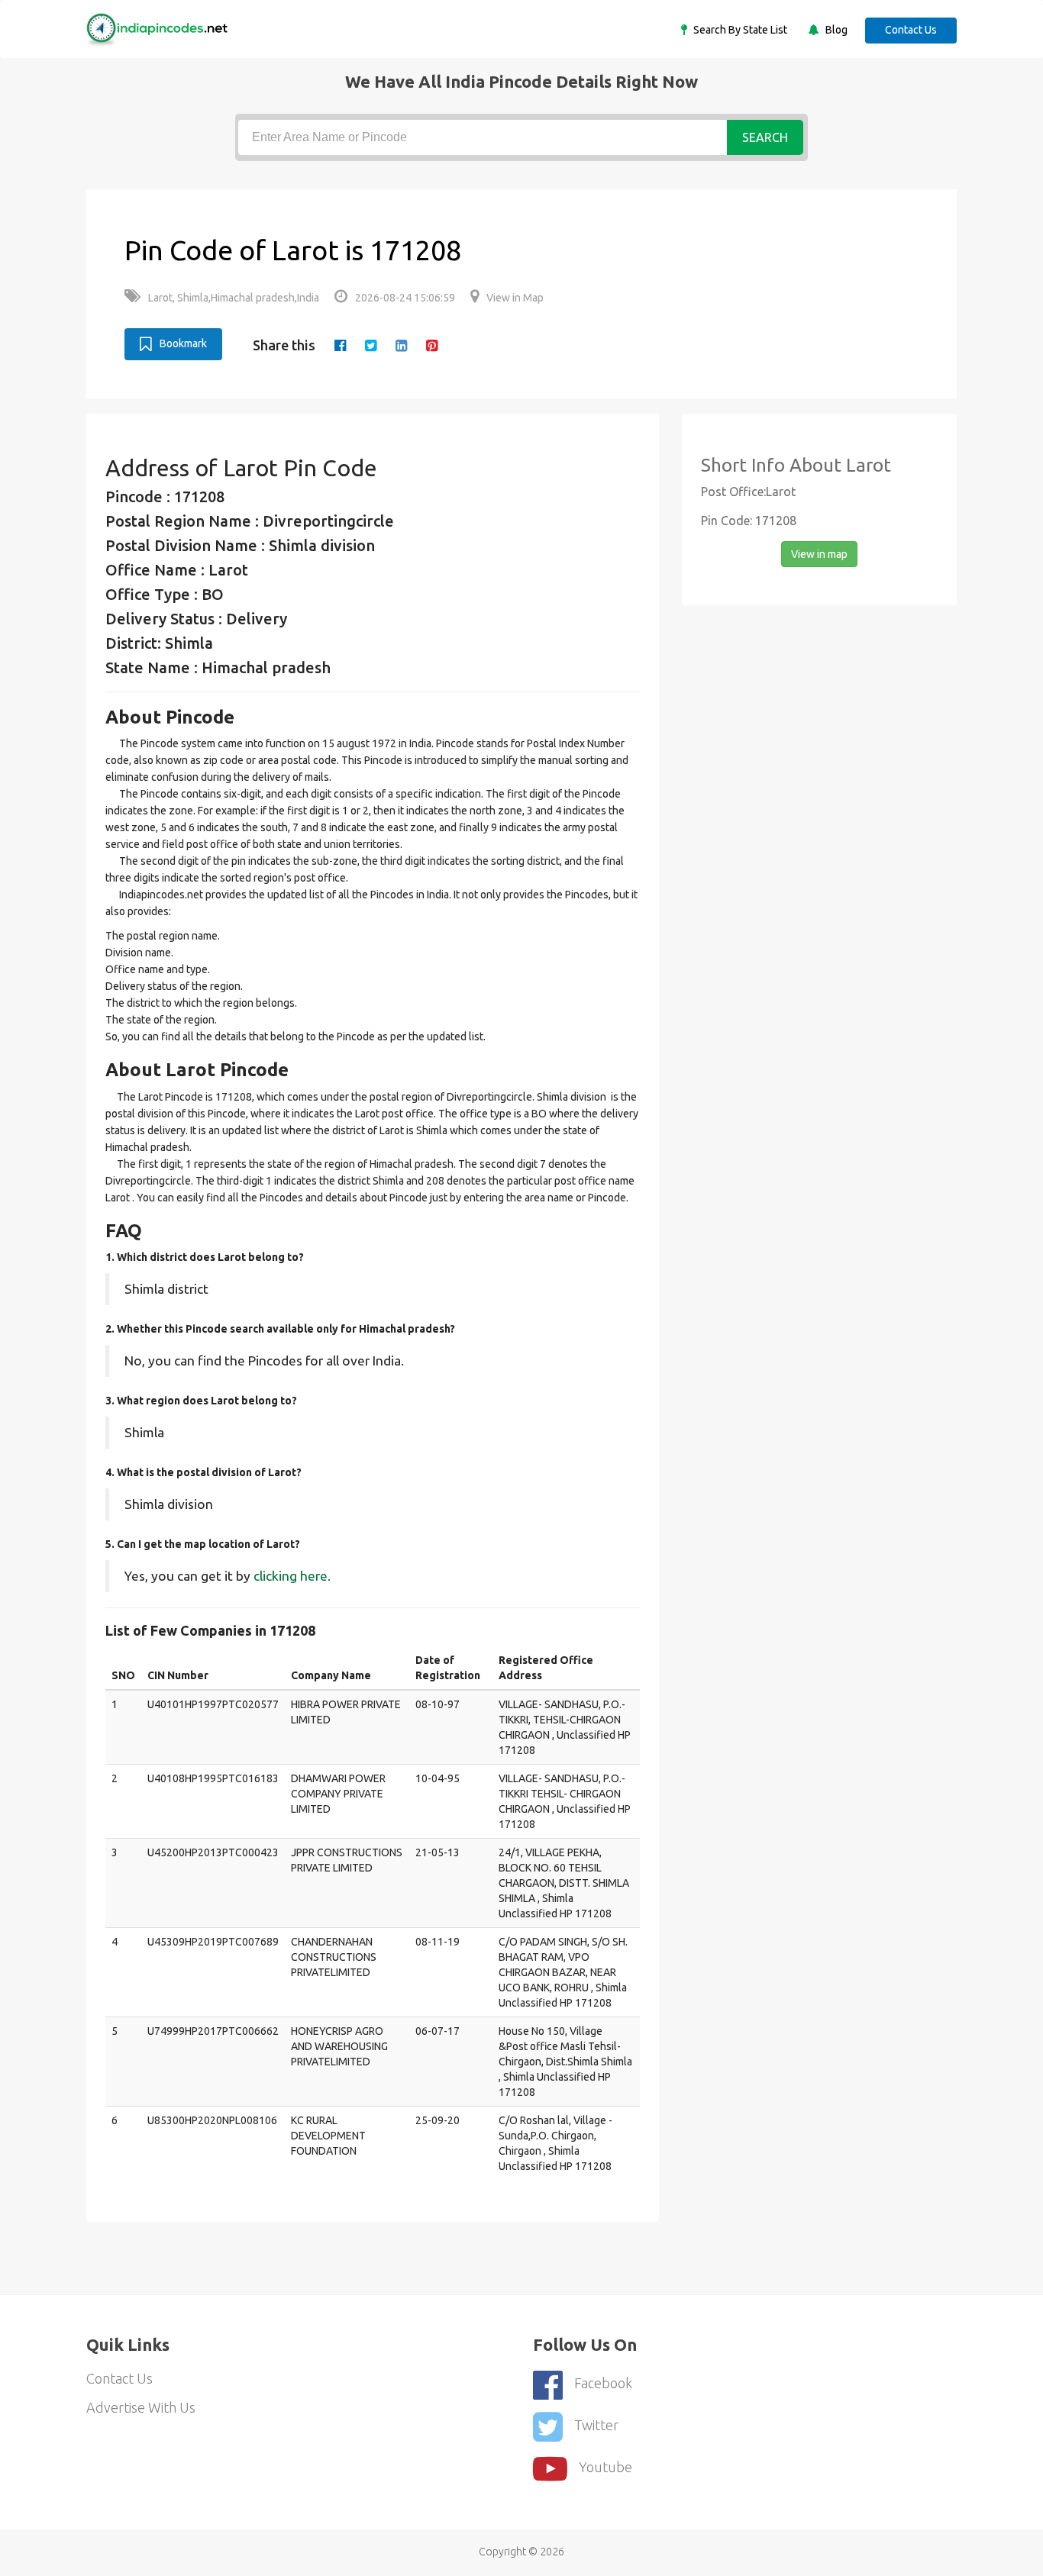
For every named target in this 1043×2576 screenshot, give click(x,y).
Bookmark (183, 343)
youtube (605, 2467)
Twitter (596, 2425)
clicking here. (292, 1576)
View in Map (515, 298)
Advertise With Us (141, 2407)
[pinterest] (432, 345)
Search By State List (739, 30)
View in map (819, 554)
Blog (835, 30)
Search (765, 137)
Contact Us (911, 30)
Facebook (603, 2383)
